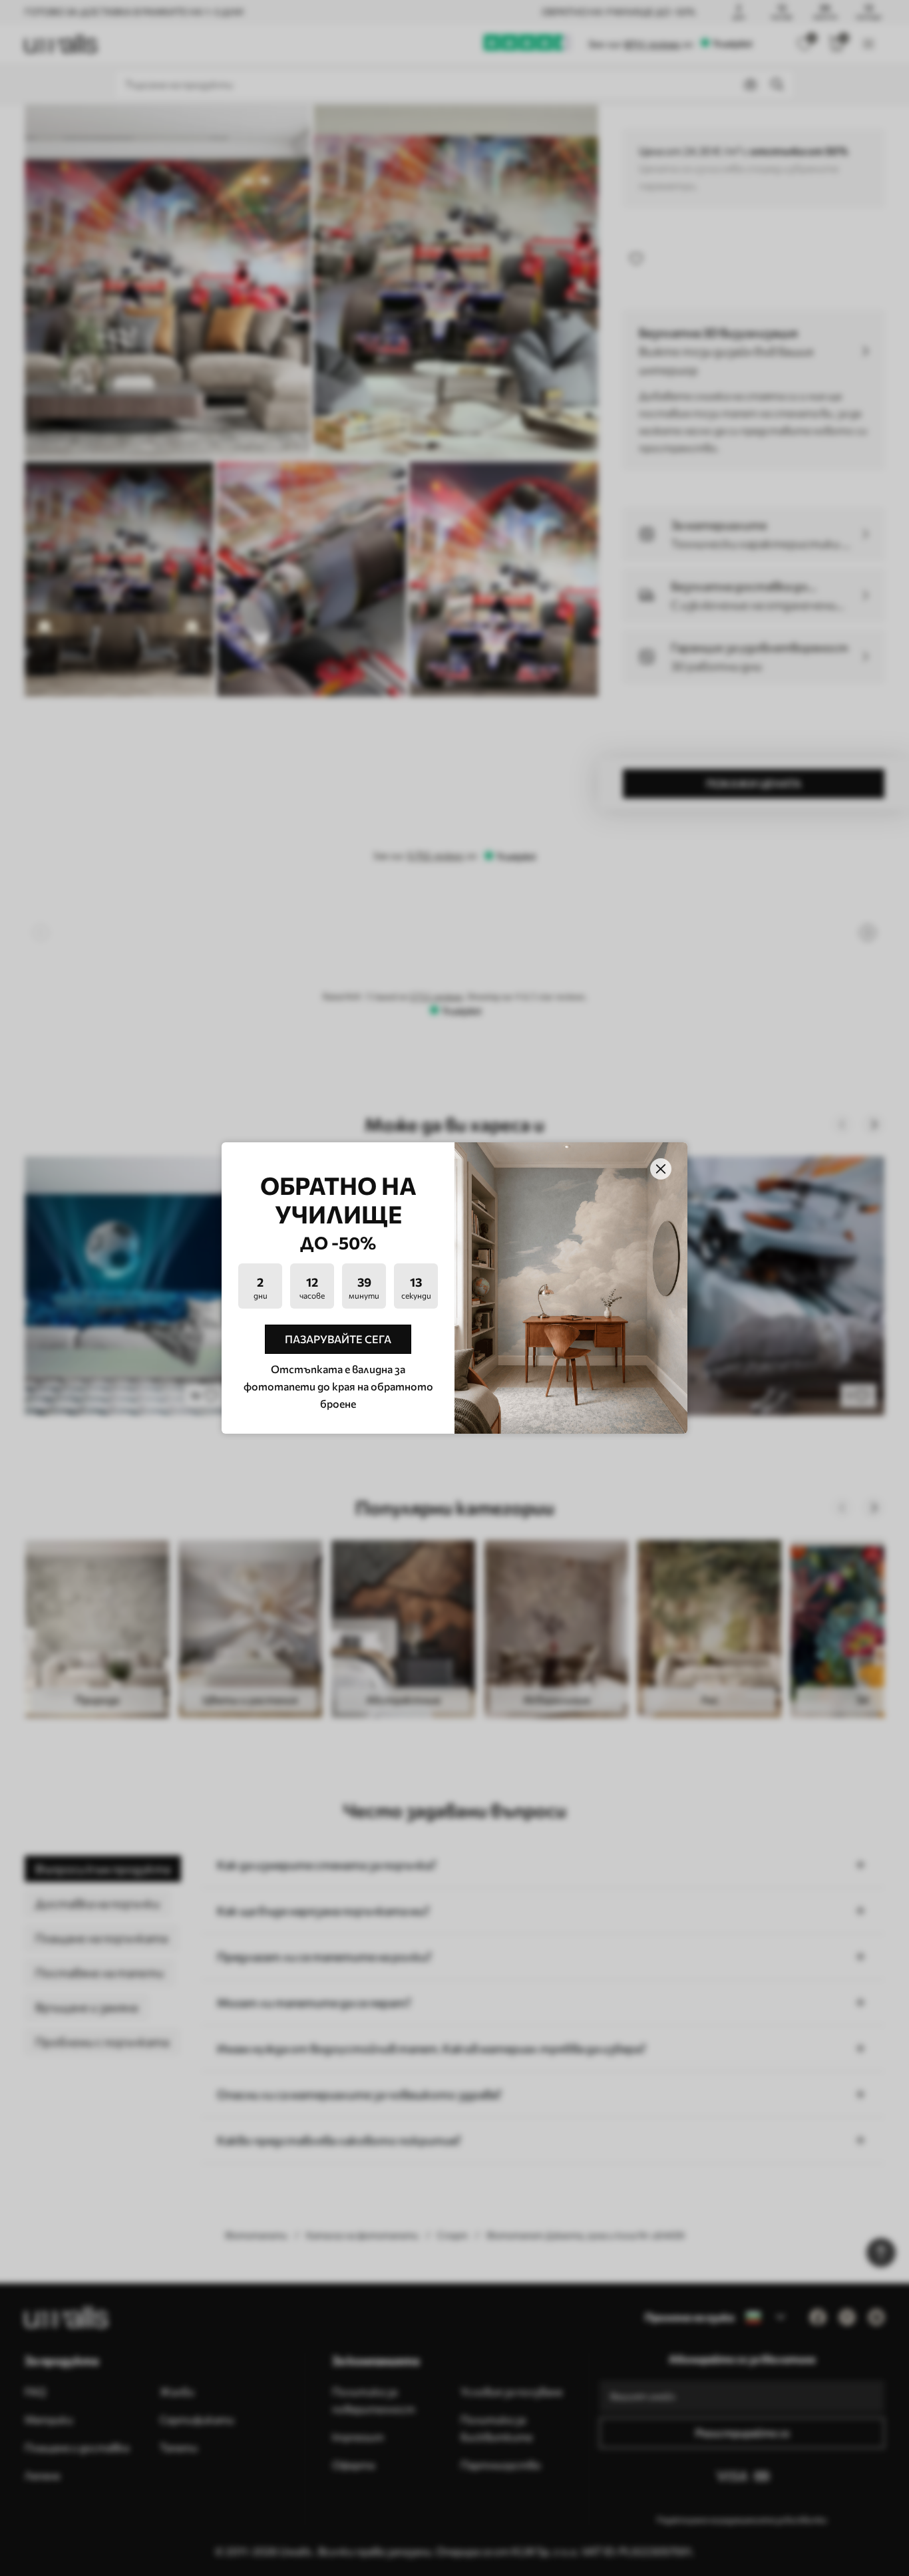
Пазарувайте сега (338, 1339)
